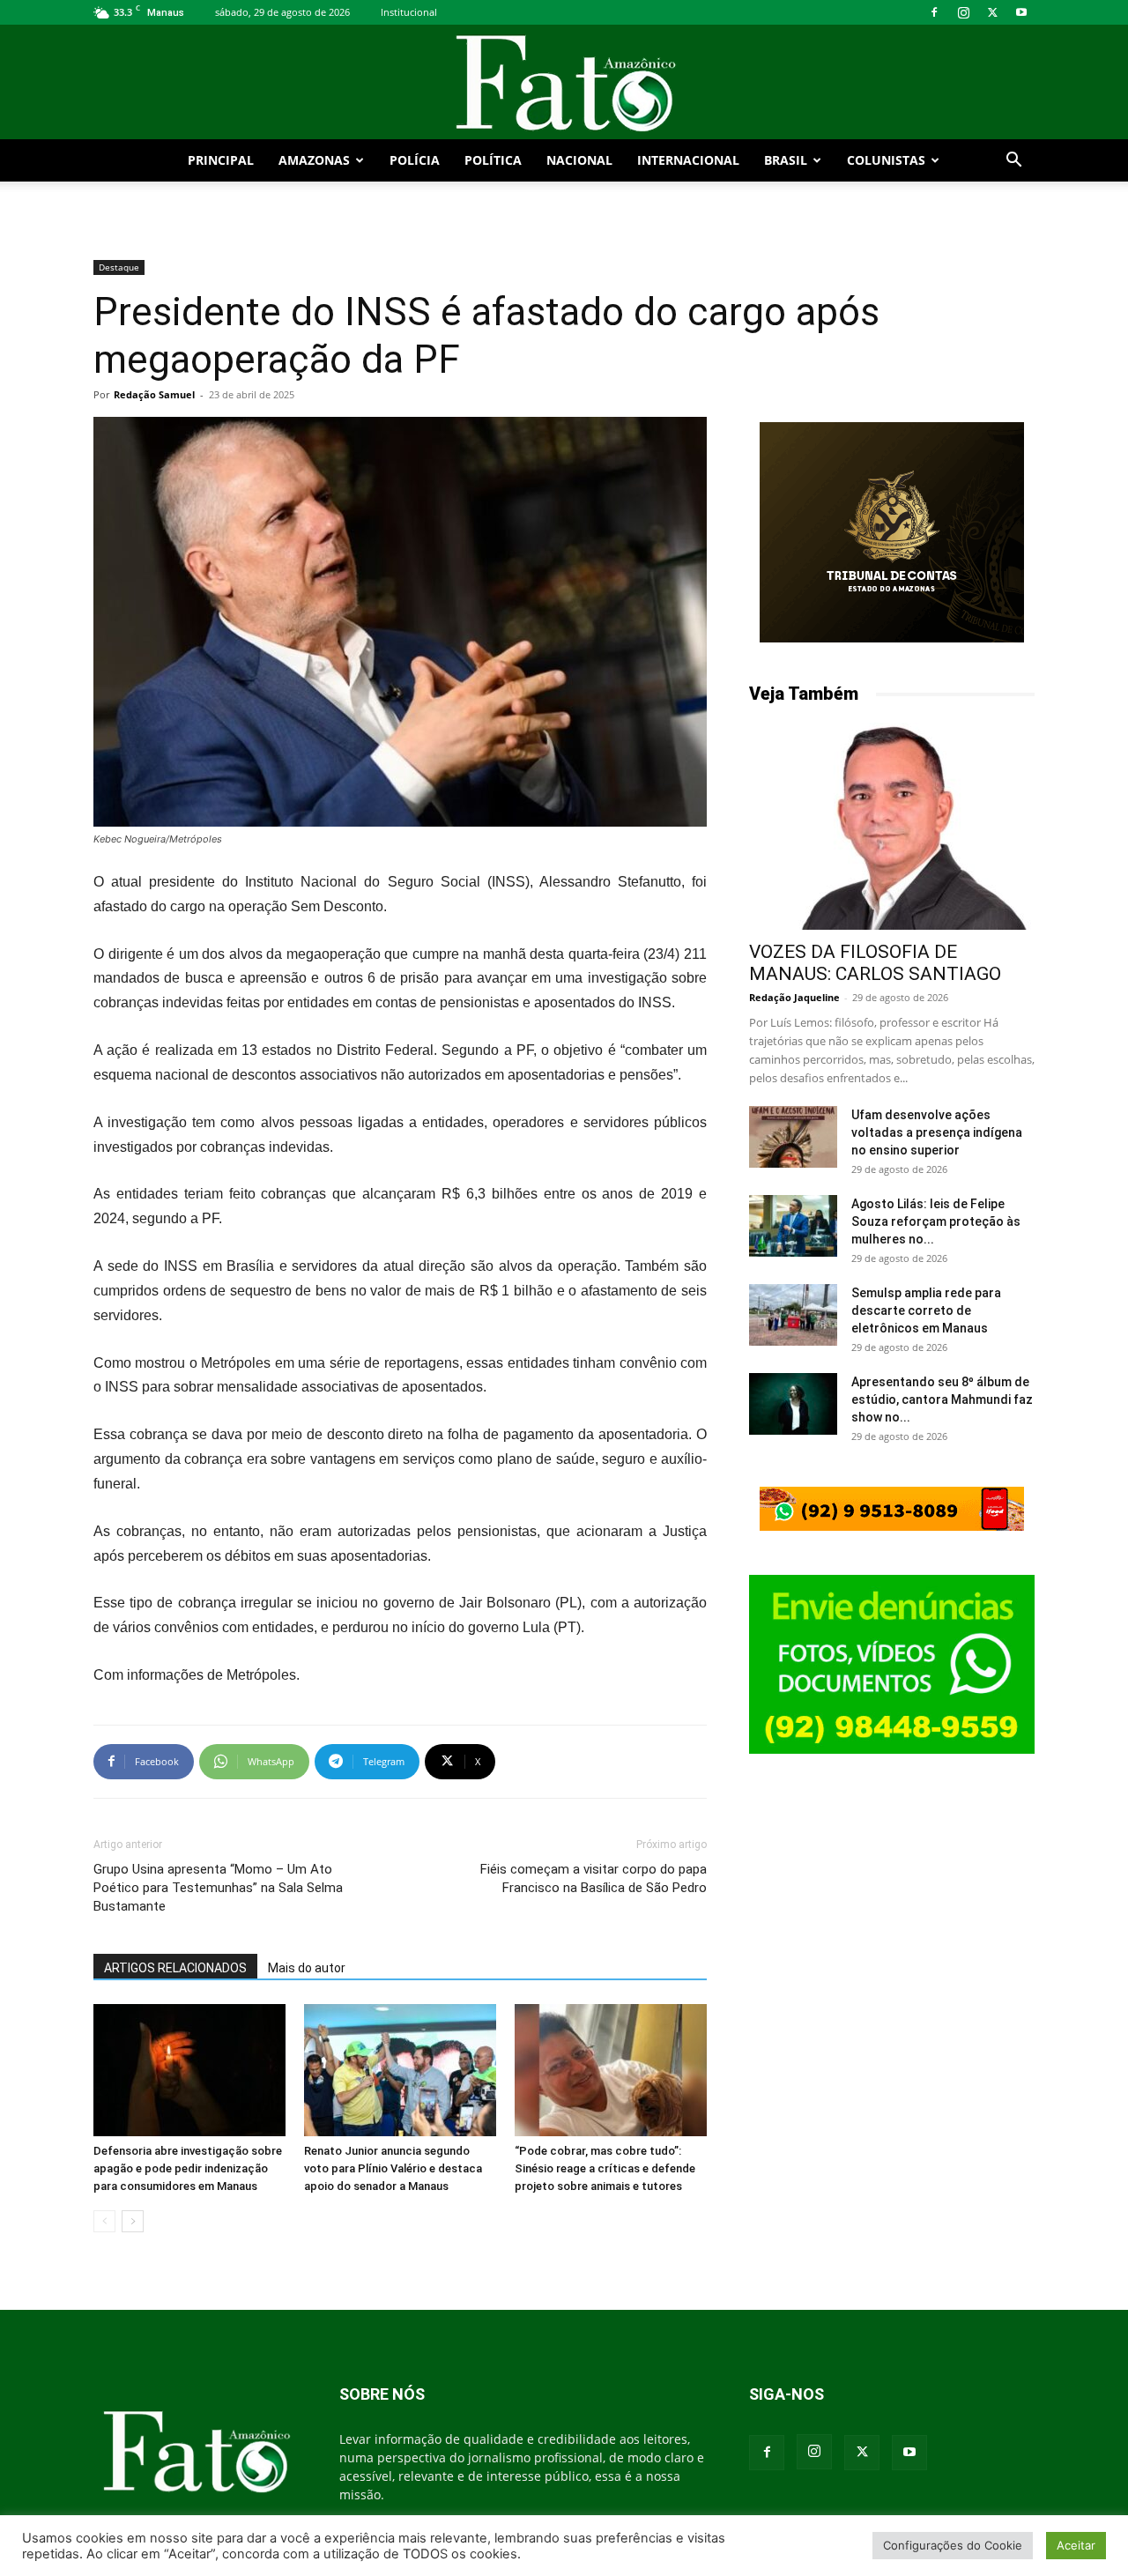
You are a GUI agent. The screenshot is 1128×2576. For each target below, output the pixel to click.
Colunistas (886, 160)
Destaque (119, 267)
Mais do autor (307, 1968)
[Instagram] (963, 12)
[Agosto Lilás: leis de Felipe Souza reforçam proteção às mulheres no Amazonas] (793, 1226)
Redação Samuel (154, 394)
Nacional (579, 160)
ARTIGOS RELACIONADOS (175, 1968)
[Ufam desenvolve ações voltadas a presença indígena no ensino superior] (793, 1137)
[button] (1013, 162)
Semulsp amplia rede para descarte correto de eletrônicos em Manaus (926, 1310)
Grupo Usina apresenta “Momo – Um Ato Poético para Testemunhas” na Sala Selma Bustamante (218, 1888)
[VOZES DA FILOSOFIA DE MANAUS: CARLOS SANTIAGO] (892, 826)
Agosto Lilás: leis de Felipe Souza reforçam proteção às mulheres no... (936, 1221)
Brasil (786, 160)
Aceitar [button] (1076, 2545)
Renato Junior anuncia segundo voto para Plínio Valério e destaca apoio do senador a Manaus (393, 2168)
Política (493, 160)
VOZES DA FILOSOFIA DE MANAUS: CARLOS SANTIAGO (875, 963)
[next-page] (133, 2221)
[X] (992, 12)
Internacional (688, 160)
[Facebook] (934, 12)
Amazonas (314, 160)
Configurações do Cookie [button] (953, 2545)
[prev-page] (104, 2221)
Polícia (415, 160)
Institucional (409, 12)
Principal (221, 160)
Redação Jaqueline (794, 997)
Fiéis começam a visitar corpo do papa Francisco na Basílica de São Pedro (594, 1878)
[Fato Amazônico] (564, 83)
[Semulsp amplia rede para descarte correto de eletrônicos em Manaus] (793, 1315)
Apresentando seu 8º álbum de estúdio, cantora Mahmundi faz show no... (942, 1399)
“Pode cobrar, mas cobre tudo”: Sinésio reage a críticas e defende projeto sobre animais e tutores (605, 2168)
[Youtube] (1021, 12)
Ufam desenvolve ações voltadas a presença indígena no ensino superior (937, 1132)
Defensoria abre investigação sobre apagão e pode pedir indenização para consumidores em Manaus (188, 2168)
